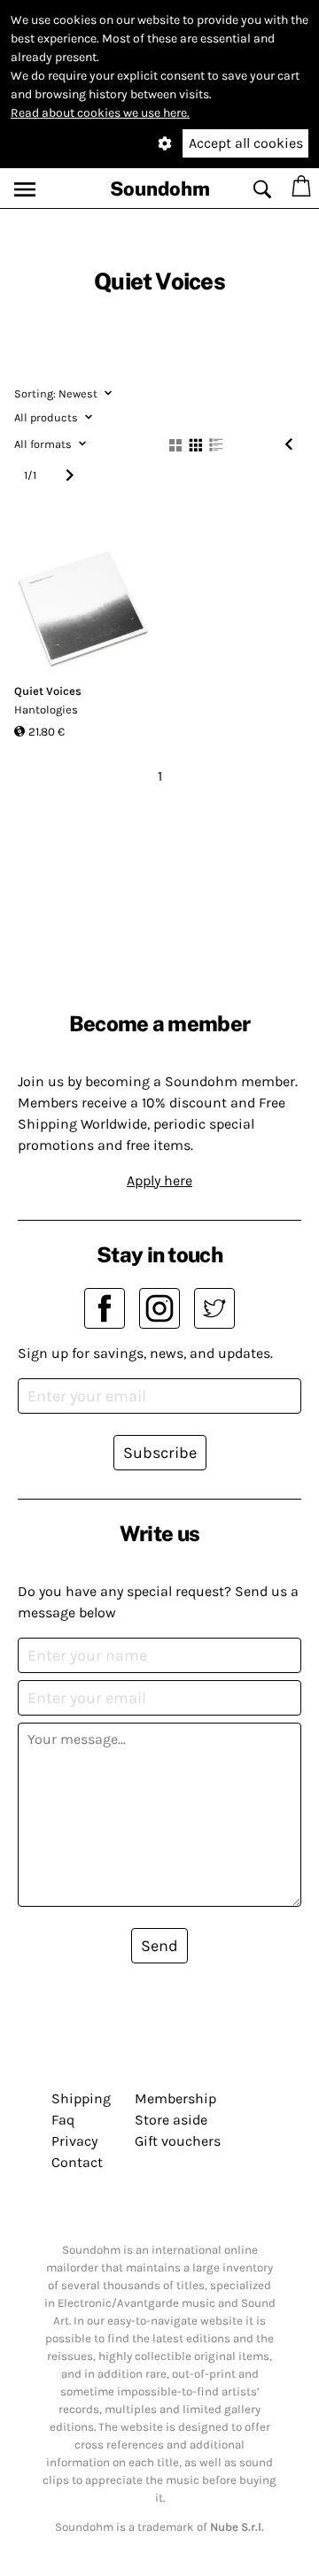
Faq (63, 2120)
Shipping (81, 2098)
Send (159, 1946)
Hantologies (46, 710)
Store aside (171, 2120)
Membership (175, 2098)
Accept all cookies (246, 143)
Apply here (159, 1180)
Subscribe (160, 1453)
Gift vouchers (178, 2141)
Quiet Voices (48, 691)
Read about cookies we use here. (100, 113)
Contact (77, 2162)
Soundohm (160, 189)
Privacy (74, 2141)
